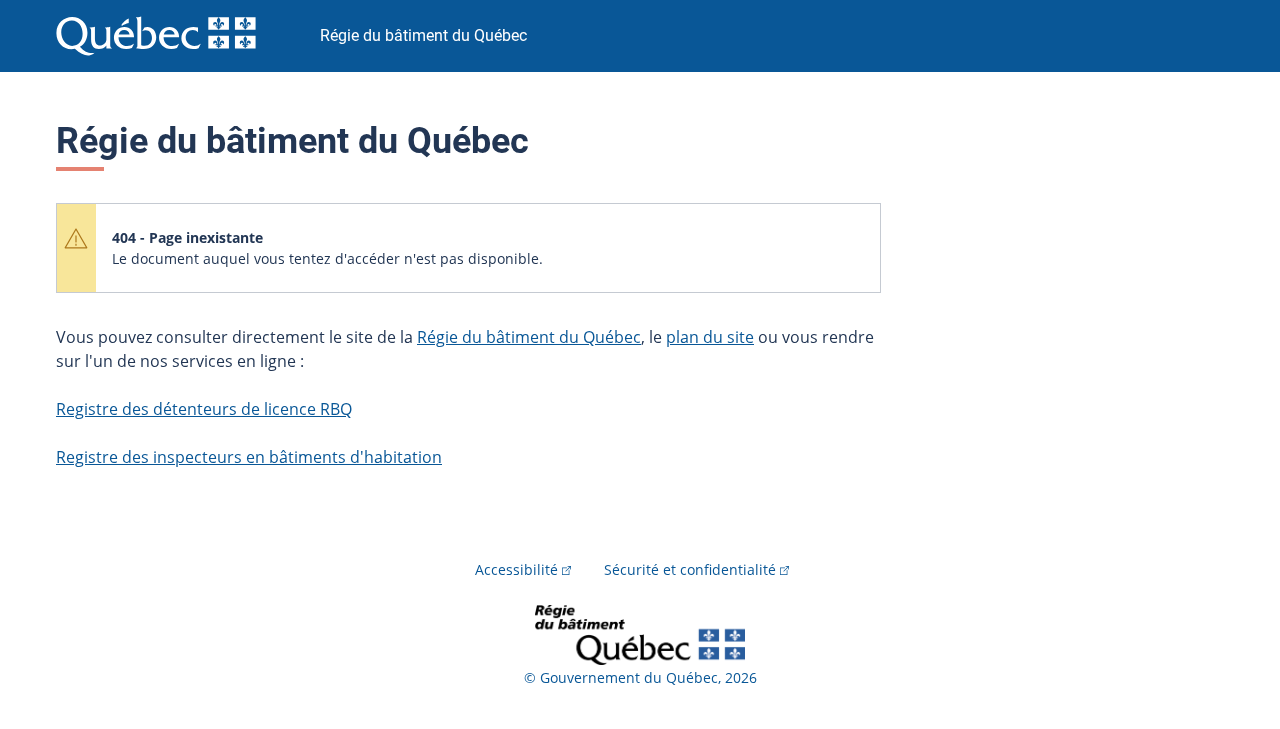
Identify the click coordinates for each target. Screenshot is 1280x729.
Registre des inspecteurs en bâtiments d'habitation (249, 457)
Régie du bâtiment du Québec (529, 337)
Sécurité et (690, 569)
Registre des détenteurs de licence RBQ (204, 409)
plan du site (710, 337)
